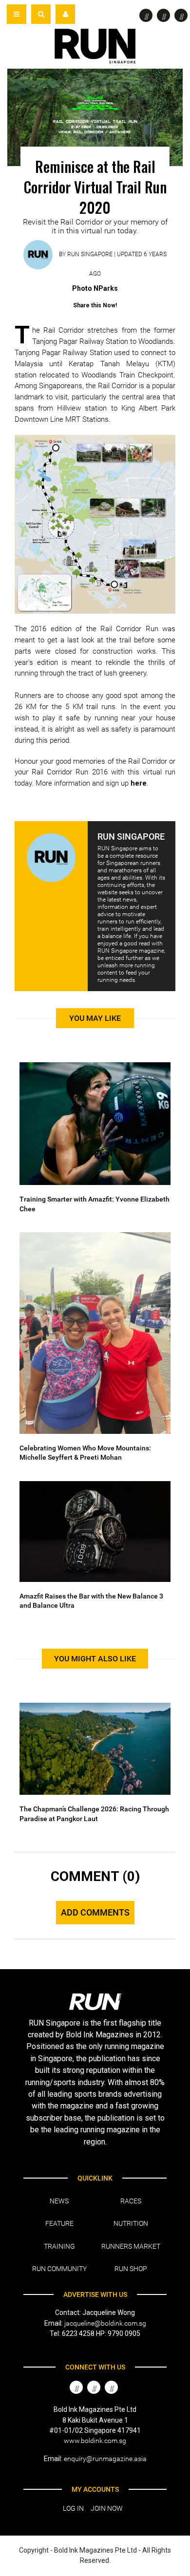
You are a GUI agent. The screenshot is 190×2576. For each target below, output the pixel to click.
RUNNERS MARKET (131, 2246)
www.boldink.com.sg (95, 2441)
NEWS (59, 2201)
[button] (41, 14)
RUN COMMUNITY (59, 2269)
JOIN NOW (107, 2508)
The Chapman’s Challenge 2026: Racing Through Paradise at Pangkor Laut (94, 1814)
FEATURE (59, 2223)
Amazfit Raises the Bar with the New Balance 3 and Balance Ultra (91, 1601)
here (139, 783)
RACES (131, 2201)
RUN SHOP (131, 2269)
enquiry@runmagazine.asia (105, 2459)
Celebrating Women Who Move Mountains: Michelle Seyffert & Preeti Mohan (85, 1453)
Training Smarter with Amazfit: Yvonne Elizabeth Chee (95, 1204)
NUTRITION (131, 2223)
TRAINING (59, 2246)
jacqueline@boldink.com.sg (105, 2323)
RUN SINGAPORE (90, 254)
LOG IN (73, 2508)
